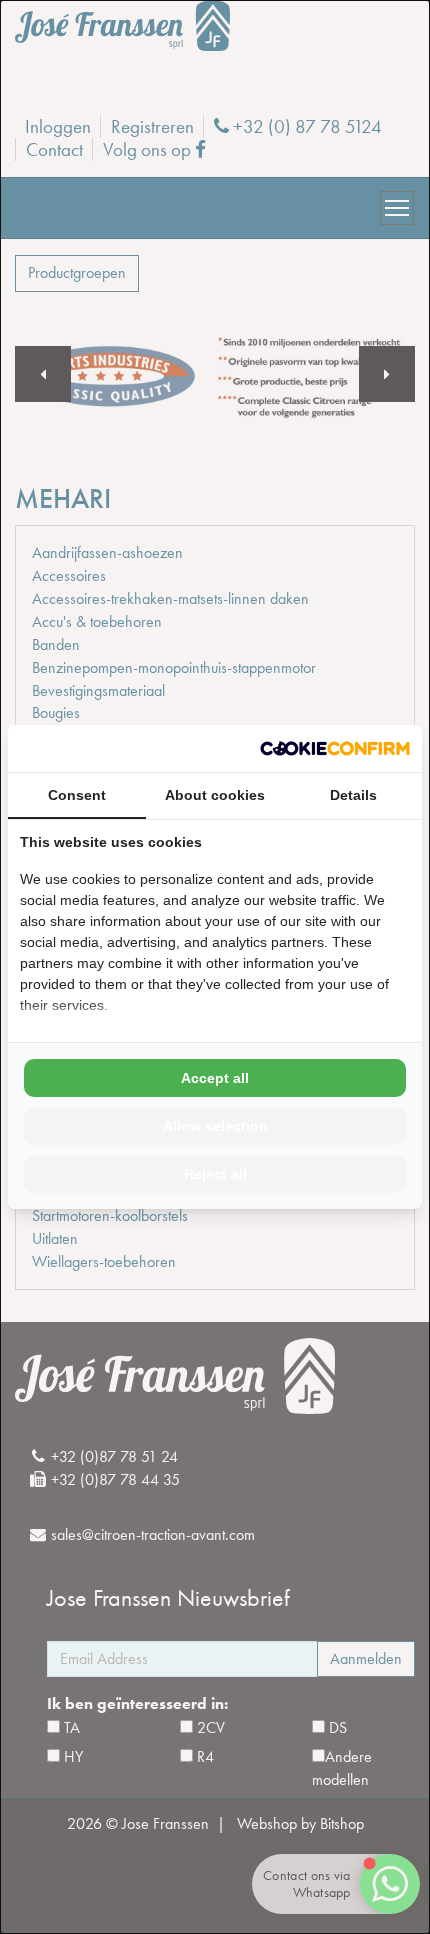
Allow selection (215, 1126)
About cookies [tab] (215, 795)
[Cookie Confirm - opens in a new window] (335, 748)
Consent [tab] (77, 795)
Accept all (215, 1078)
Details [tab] (353, 795)
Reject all (215, 1174)
